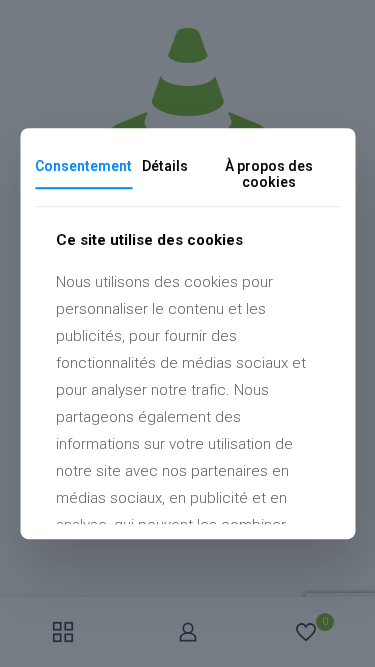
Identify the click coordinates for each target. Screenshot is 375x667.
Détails (165, 166)
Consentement (83, 166)
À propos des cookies (269, 174)
